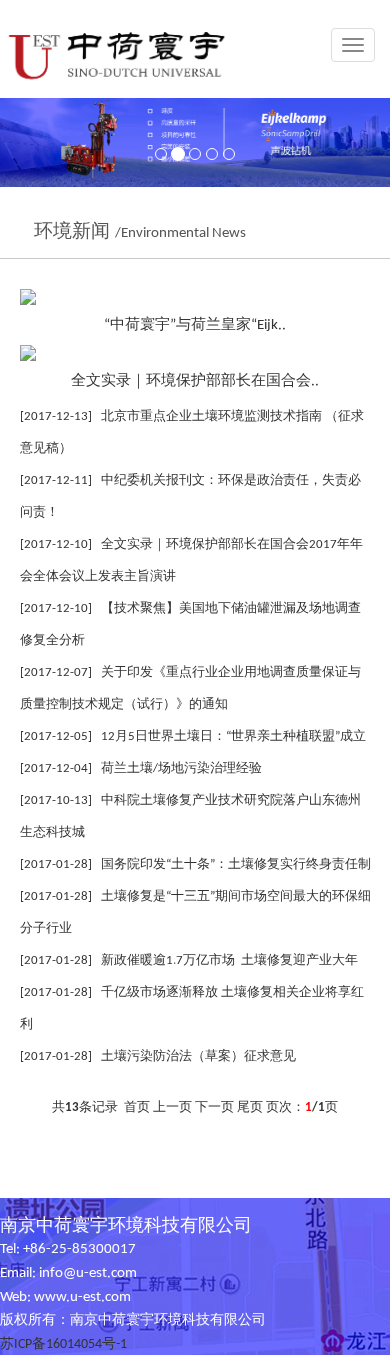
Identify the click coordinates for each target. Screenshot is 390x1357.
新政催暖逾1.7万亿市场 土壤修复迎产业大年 (229, 960)
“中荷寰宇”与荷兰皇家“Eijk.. (195, 325)
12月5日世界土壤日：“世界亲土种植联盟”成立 (233, 736)
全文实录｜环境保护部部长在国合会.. (195, 381)
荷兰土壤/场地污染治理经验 (181, 768)
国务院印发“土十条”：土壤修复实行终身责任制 (236, 864)
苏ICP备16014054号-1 (63, 1344)
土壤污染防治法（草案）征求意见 (198, 1056)
